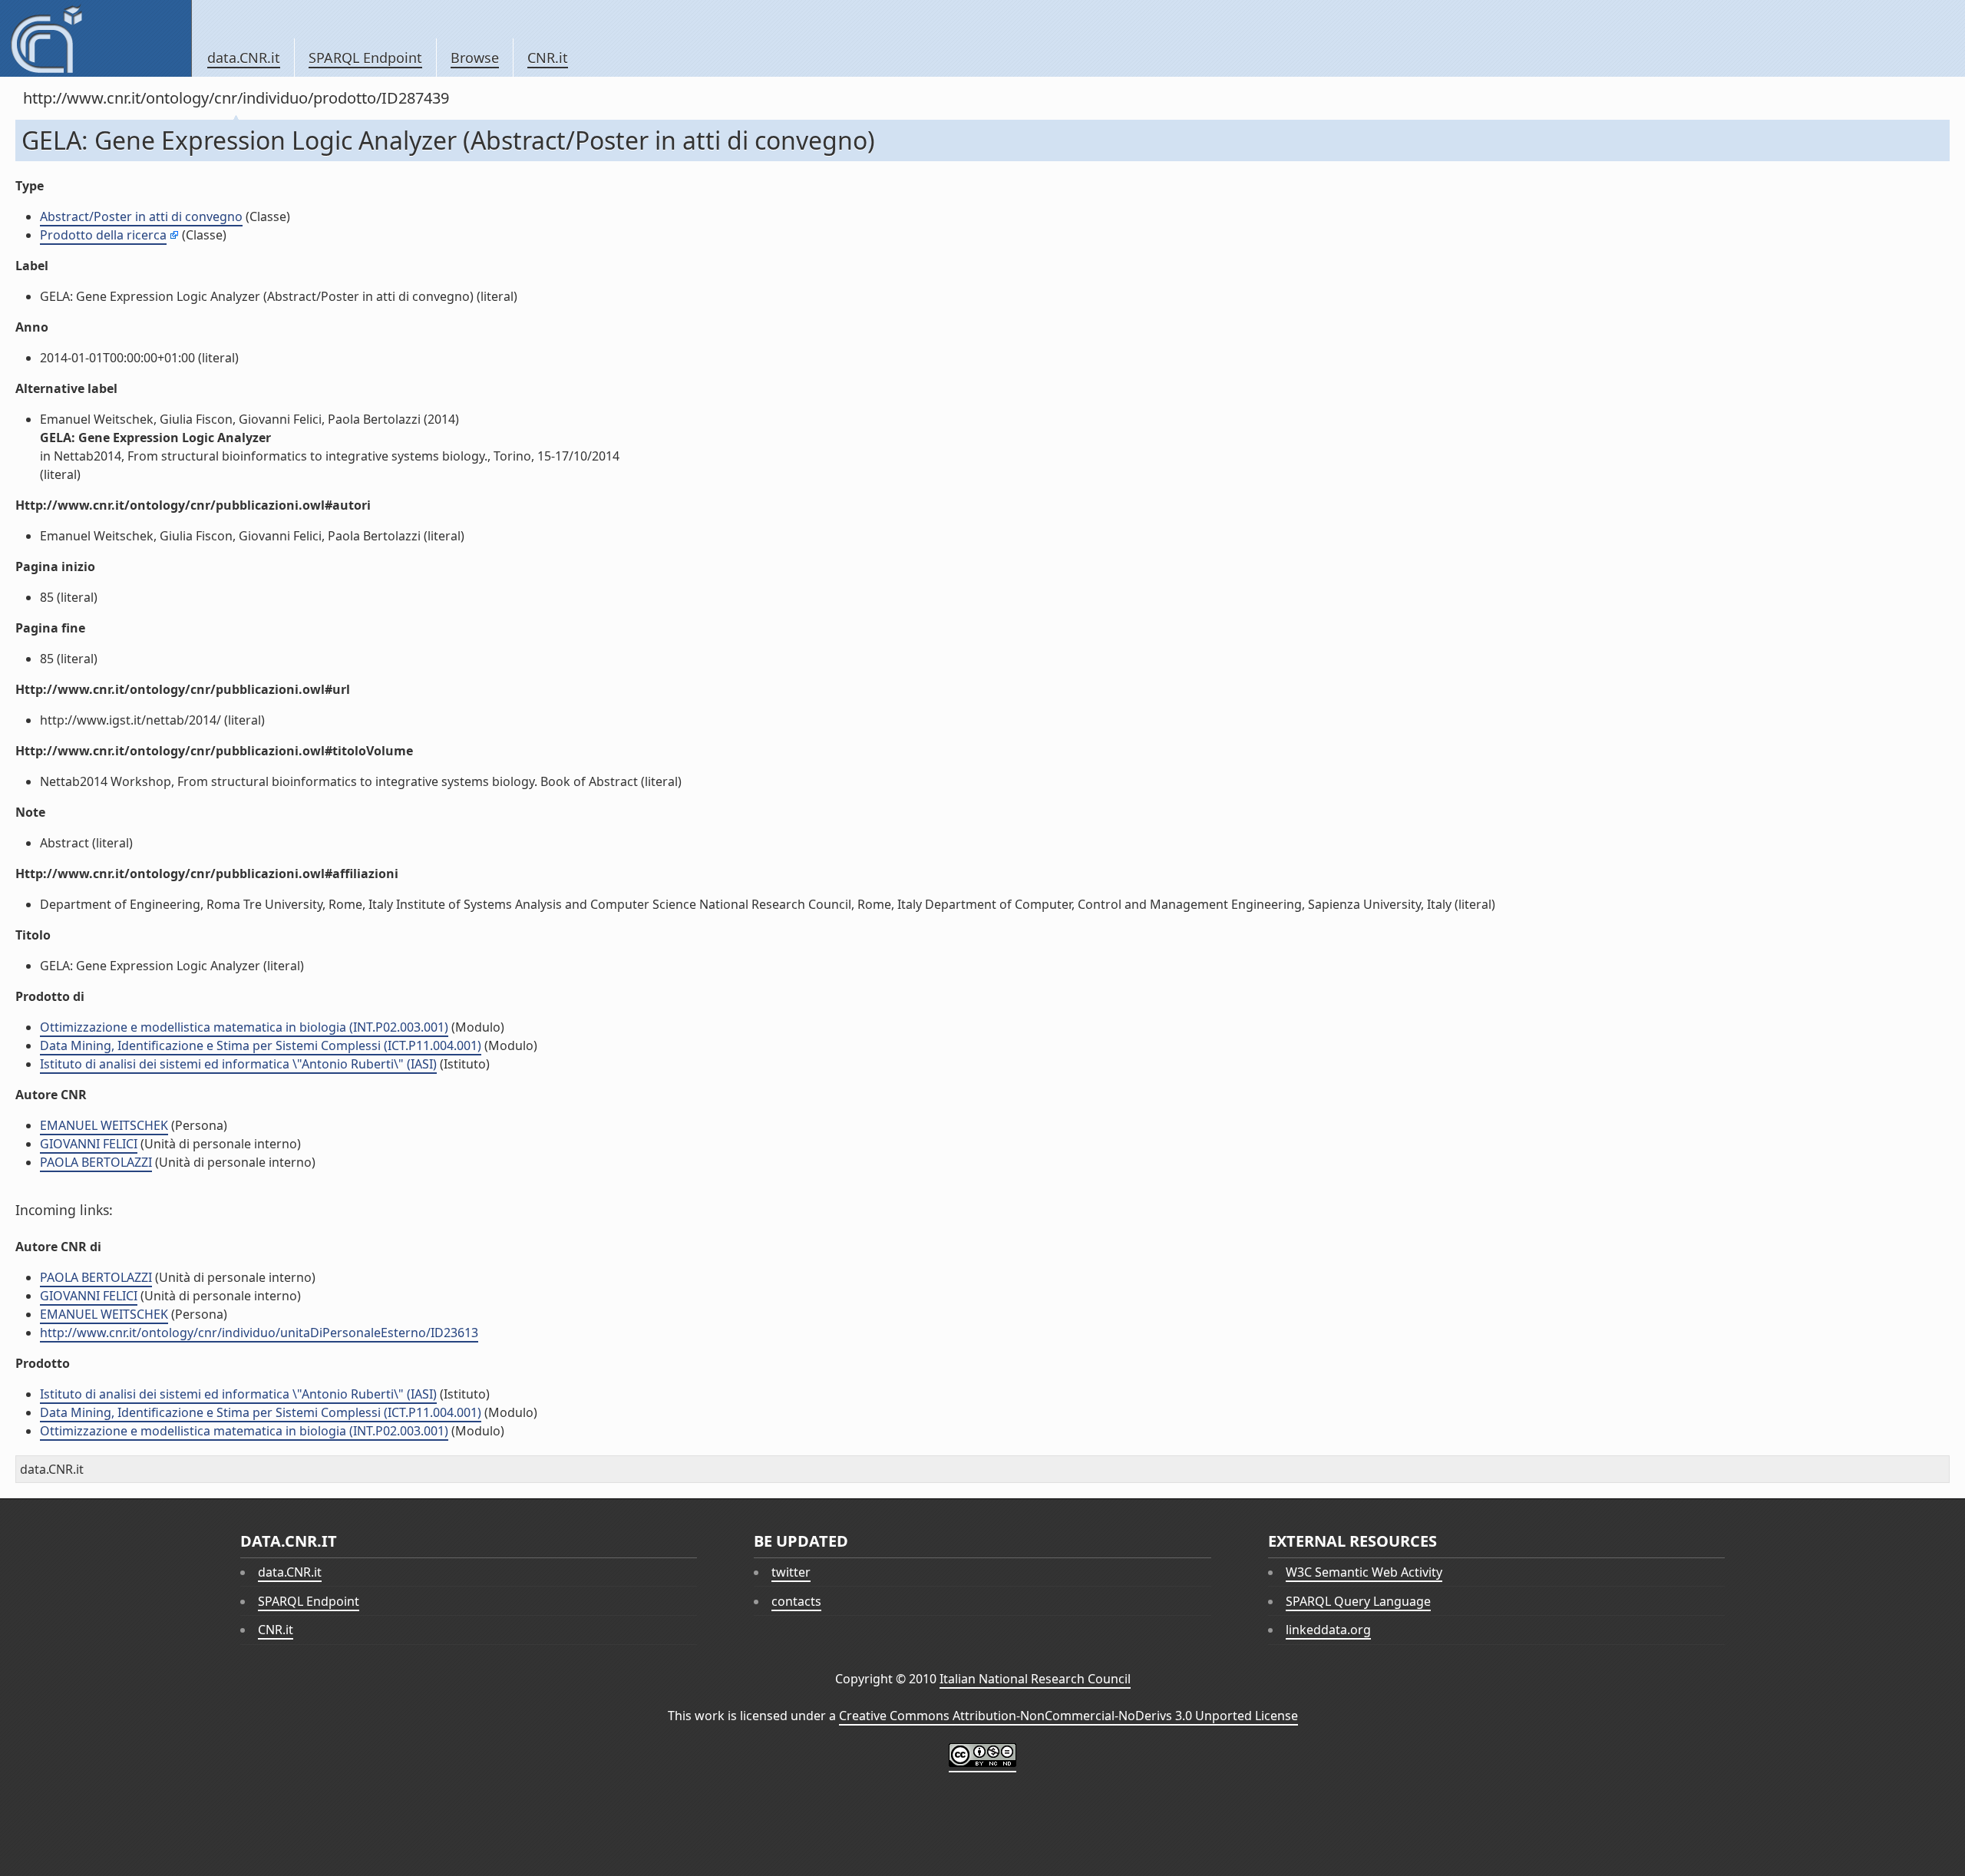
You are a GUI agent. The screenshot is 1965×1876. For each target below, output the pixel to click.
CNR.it (548, 58)
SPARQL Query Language (1358, 1601)
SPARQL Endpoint (365, 58)
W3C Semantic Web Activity (1364, 1572)
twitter (791, 1572)
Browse (475, 58)
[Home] (96, 38)
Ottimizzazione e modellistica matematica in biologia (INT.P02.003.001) (244, 1027)
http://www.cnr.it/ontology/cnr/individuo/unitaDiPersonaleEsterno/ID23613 (259, 1333)
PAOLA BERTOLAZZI (96, 1162)
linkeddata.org (1328, 1630)
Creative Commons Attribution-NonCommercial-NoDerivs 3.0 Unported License (1068, 1716)
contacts (796, 1601)
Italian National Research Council (1035, 1679)
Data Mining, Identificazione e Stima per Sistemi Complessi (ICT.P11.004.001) (261, 1045)
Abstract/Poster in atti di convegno (141, 216)
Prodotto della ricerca (103, 235)
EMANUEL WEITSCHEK (104, 1125)
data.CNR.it (244, 58)
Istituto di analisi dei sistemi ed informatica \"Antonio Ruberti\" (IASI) (238, 1064)
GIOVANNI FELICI (89, 1144)
